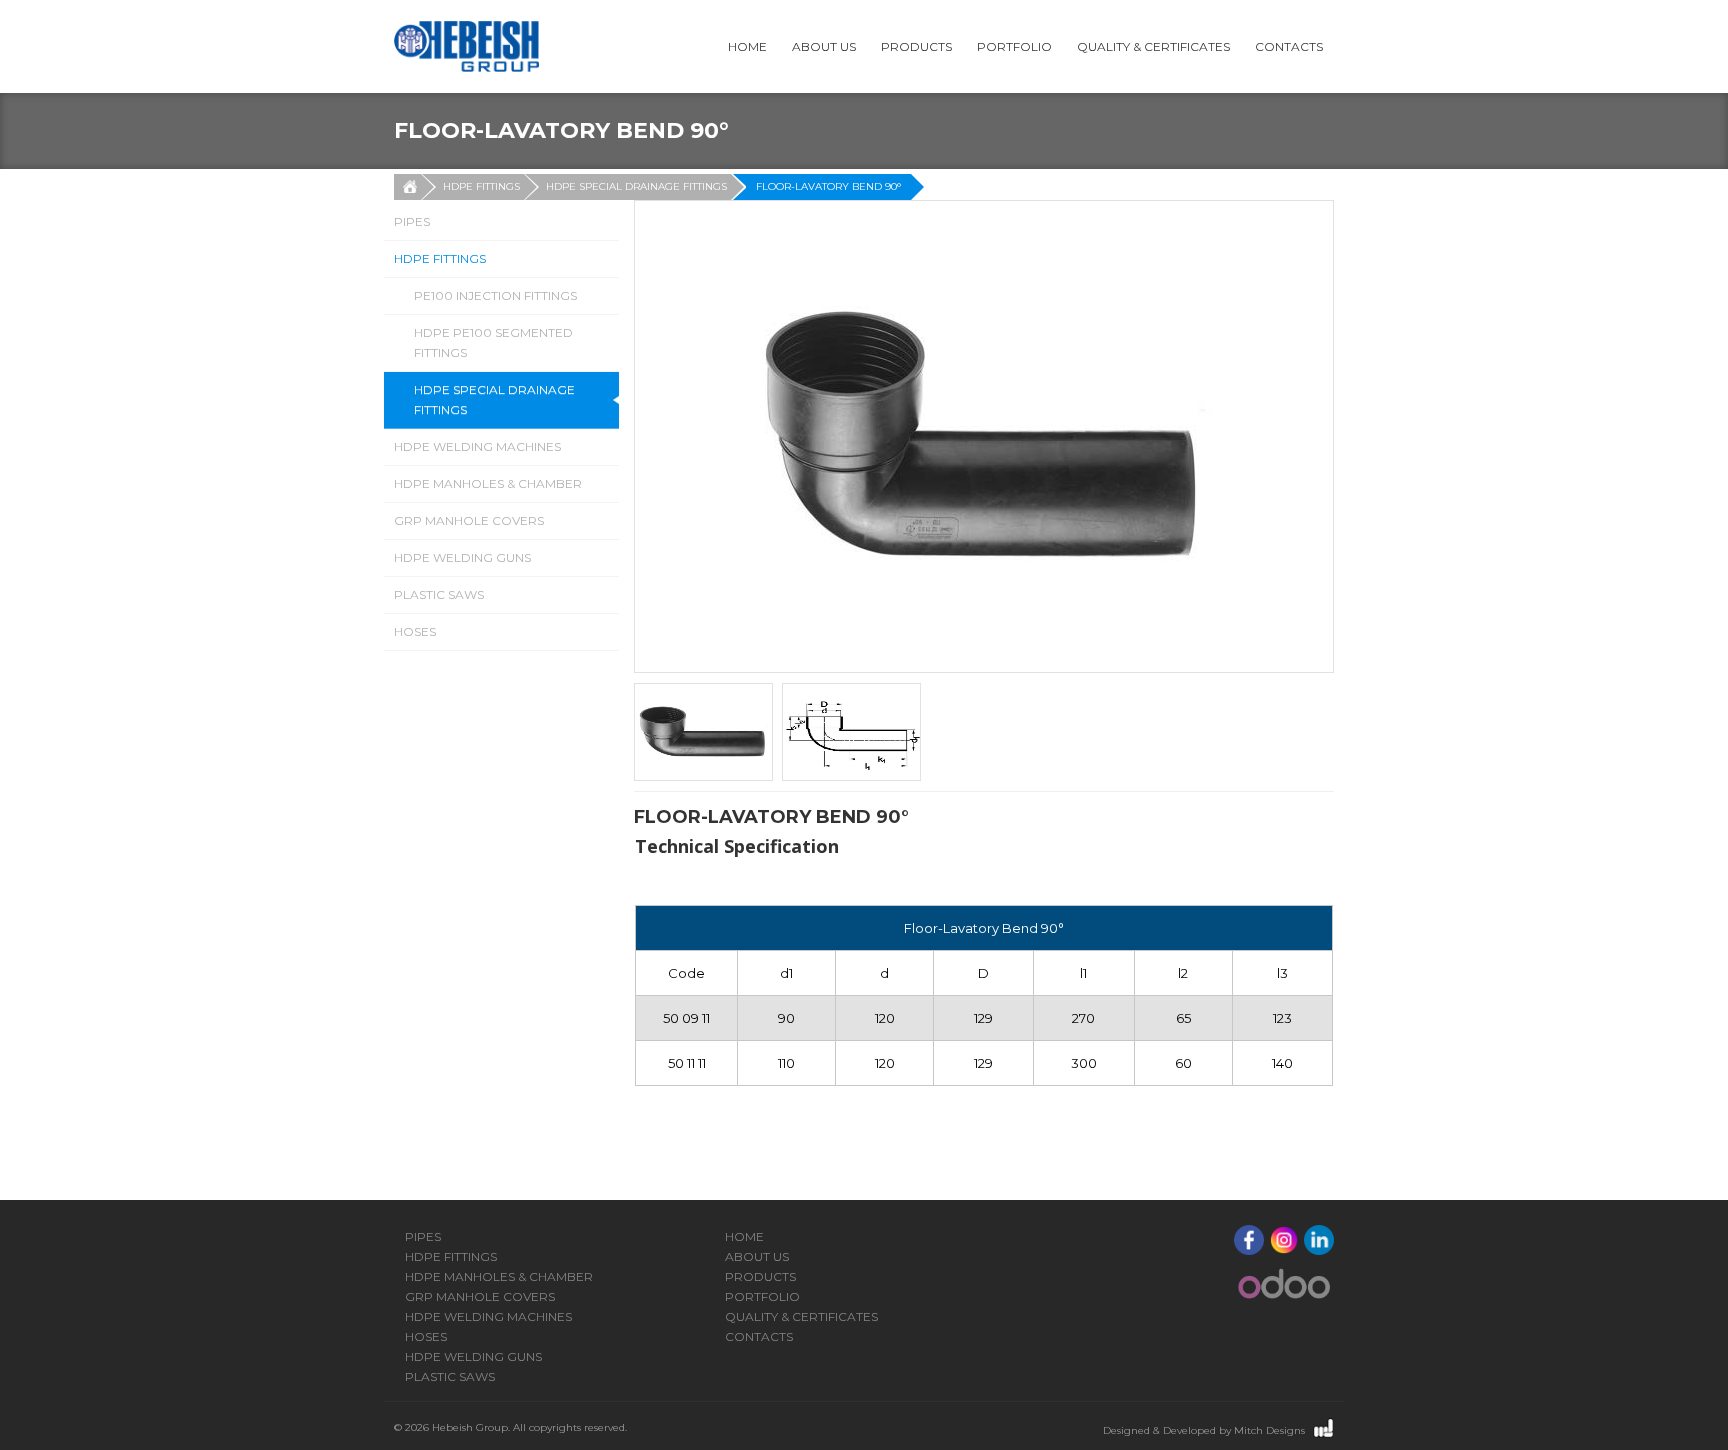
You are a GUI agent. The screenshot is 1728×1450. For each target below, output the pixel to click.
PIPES (412, 221)
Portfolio (1014, 46)
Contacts (1289, 46)
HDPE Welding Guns (462, 557)
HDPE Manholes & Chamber (488, 483)
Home (747, 46)
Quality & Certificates (1153, 46)
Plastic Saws (439, 594)
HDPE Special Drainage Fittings (636, 186)
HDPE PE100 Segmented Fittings (493, 342)
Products (916, 46)
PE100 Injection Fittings (495, 295)
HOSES (415, 631)
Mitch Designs (1269, 1430)
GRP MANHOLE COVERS (469, 520)
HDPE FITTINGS (481, 186)
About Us (824, 46)
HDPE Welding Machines (477, 446)
